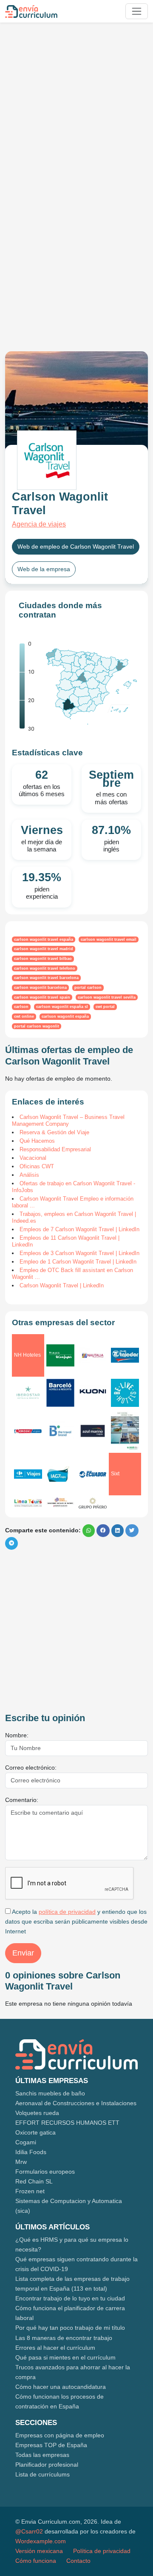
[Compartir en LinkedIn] (118, 1531)
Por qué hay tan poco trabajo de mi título (70, 2328)
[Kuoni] (93, 1393)
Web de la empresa (44, 569)
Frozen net (30, 2191)
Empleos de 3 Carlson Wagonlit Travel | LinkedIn (79, 1253)
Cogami (26, 2142)
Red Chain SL (34, 2181)
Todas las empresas (42, 2455)
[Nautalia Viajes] (93, 1355)
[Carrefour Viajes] (28, 1474)
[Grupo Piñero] (93, 1503)
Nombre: (17, 1735)
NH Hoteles (27, 1355)
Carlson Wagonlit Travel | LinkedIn (62, 1285)
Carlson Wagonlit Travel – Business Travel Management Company (68, 1120)
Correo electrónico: (31, 1768)
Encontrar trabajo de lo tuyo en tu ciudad (70, 2298)
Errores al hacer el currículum (55, 2348)
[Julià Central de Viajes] (125, 1431)
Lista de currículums (42, 2474)
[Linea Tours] (28, 1503)
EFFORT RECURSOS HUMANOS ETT (67, 2123)
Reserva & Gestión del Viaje (54, 1132)
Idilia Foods (31, 2152)
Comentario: (22, 1800)
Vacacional (33, 1158)
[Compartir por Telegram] (11, 1543)
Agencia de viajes (39, 524)
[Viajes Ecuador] (93, 1474)
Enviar (23, 1953)
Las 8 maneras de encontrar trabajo (64, 2338)
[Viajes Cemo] (60, 1503)
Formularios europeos (45, 2172)
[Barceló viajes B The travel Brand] (60, 1431)
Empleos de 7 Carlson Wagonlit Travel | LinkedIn (79, 1229)
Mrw (21, 2162)
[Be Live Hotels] (125, 1393)
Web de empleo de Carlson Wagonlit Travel (76, 547)
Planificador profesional (47, 2465)
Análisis (29, 1175)
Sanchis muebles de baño (50, 2093)
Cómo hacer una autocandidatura (61, 2387)
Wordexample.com (41, 2541)
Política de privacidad (102, 2551)
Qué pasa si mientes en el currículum (65, 2357)
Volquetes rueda (37, 2113)
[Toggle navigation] (137, 11)
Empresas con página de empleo (60, 2435)
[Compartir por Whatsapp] (89, 1531)
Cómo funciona (36, 2561)
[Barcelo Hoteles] (60, 1393)
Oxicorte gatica (35, 2132)
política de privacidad (67, 1912)
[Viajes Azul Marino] (93, 1431)
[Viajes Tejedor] (125, 1355)
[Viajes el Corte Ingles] (60, 1355)
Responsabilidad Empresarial (55, 1149)
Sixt (115, 1474)
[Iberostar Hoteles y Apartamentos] (28, 1393)
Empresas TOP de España (51, 2445)
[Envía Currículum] (31, 11)
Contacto (78, 2561)
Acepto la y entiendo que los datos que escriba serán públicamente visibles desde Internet (76, 1921)
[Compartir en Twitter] (132, 1531)
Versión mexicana (39, 2551)
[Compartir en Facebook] (103, 1531)
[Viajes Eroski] (28, 1431)
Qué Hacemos (37, 1141)
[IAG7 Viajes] (60, 1474)
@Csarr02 (29, 2531)
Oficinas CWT (37, 1166)
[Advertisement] (76, 105)
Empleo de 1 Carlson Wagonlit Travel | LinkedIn (78, 1262)
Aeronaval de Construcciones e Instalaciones (76, 2103)
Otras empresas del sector (63, 1322)
